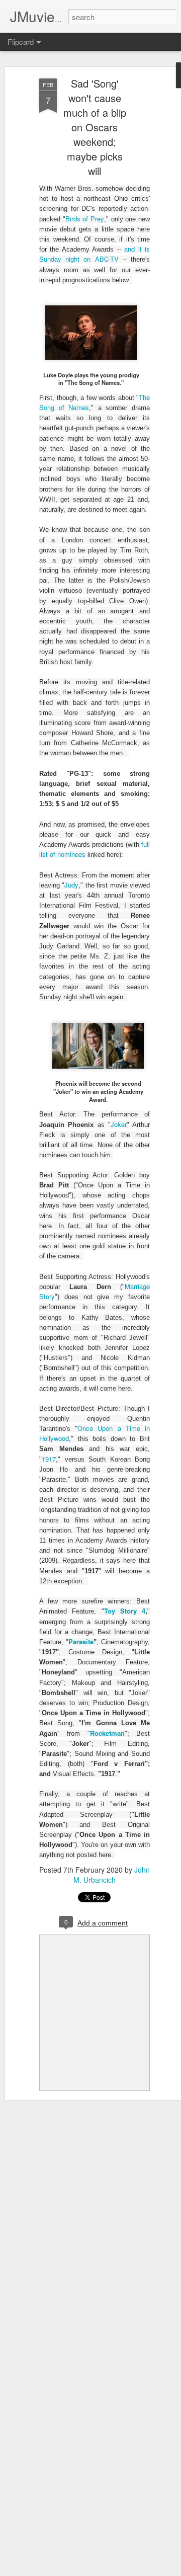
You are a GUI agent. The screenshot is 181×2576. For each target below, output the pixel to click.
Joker (119, 1124)
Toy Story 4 (125, 1611)
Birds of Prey (85, 219)
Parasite (81, 1641)
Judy (71, 885)
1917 (49, 1459)
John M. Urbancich (112, 1875)
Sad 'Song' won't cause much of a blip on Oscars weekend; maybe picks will (95, 127)
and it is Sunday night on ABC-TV (95, 254)
